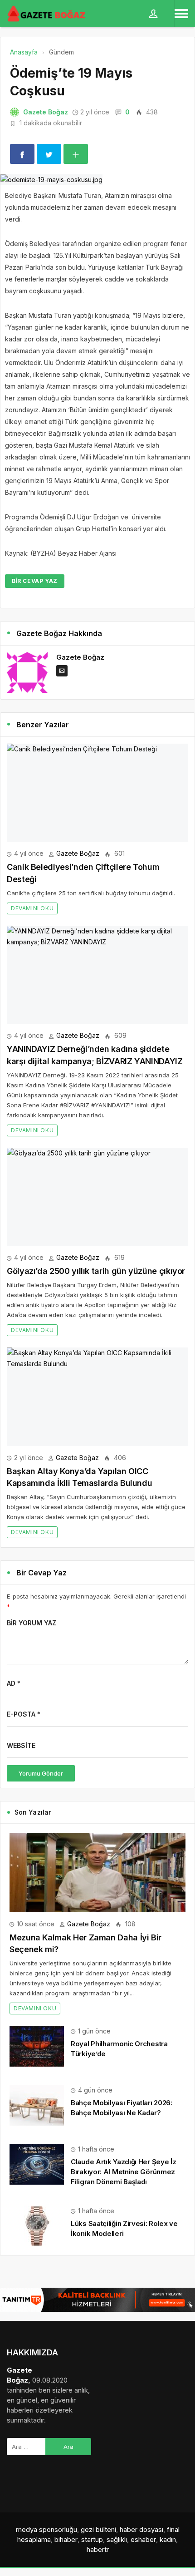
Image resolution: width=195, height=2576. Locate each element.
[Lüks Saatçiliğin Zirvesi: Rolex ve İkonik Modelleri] (37, 2225)
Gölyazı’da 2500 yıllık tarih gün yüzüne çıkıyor (96, 1271)
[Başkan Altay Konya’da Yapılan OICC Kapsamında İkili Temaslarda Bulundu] (97, 1397)
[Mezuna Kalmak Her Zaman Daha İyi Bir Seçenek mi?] (97, 1873)
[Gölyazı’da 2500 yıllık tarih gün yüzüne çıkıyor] (97, 1197)
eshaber (143, 2539)
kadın (168, 2539)
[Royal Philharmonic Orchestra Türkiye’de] (37, 2046)
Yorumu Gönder (41, 1773)
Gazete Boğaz (46, 112)
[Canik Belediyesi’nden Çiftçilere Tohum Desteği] (97, 793)
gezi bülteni (98, 2529)
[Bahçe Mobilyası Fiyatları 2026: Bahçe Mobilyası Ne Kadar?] (37, 2105)
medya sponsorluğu (46, 2529)
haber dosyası (141, 2529)
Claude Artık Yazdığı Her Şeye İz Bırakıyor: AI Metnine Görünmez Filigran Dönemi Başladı (123, 2172)
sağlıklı (117, 2539)
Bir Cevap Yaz (35, 581)
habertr (98, 2549)
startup (92, 2539)
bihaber (66, 2539)
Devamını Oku (32, 908)
